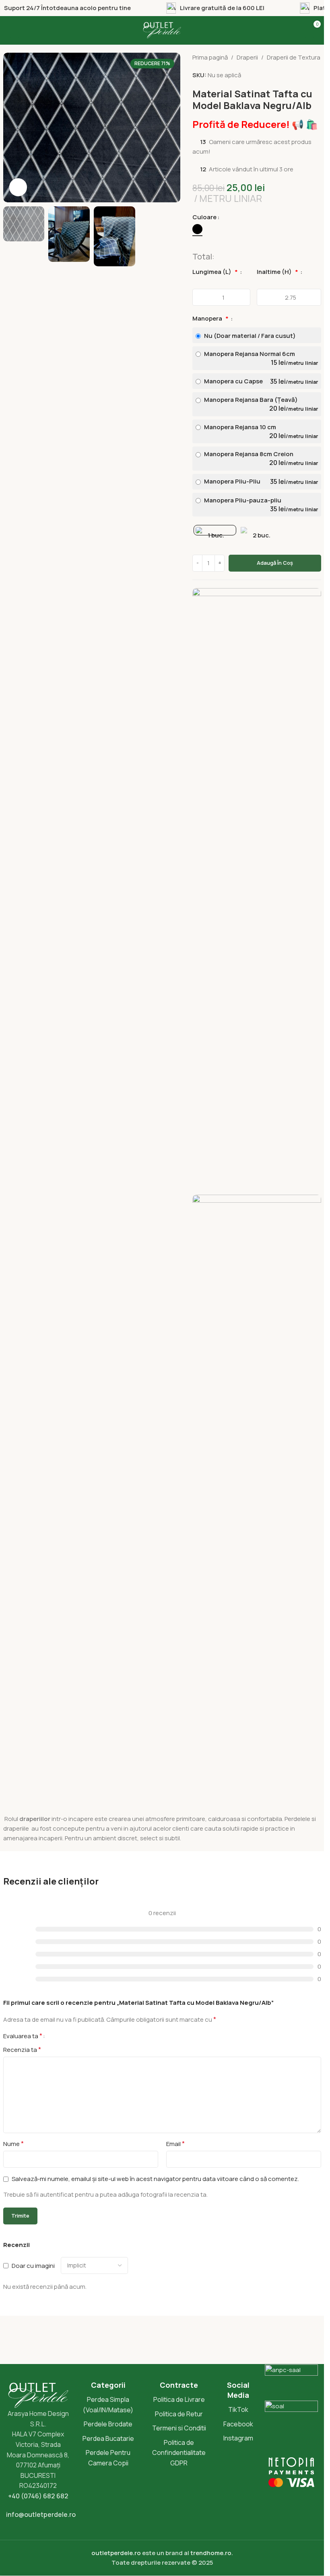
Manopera (210, 318)
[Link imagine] (257, 889)
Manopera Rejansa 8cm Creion (260, 458)
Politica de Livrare (179, 2399)
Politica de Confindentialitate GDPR (179, 2453)
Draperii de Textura (294, 57)
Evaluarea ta (23, 2036)
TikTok (238, 2409)
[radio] (197, 229)
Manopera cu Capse (260, 381)
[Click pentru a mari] (18, 187)
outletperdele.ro (116, 2553)
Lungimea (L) (215, 272)
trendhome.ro (211, 2553)
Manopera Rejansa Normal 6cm (260, 358)
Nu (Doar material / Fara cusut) (249, 336)
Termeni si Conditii (179, 2428)
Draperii (247, 57)
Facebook (238, 2424)
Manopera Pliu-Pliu (260, 481)
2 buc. (262, 535)
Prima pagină (210, 57)
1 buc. (216, 535)
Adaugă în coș (275, 563)
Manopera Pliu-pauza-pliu (260, 505)
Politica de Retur (179, 2414)
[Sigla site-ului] (162, 30)
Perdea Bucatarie (108, 2438)
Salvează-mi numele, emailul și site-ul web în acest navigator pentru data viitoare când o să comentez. (155, 2179)
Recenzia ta (22, 2049)
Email (175, 2144)
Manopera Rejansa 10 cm (260, 431)
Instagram (238, 2438)
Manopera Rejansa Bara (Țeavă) (260, 404)
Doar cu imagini (33, 2265)
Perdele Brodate (108, 2424)
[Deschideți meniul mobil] (14, 30)
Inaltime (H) (277, 272)
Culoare (204, 217)
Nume (13, 2144)
